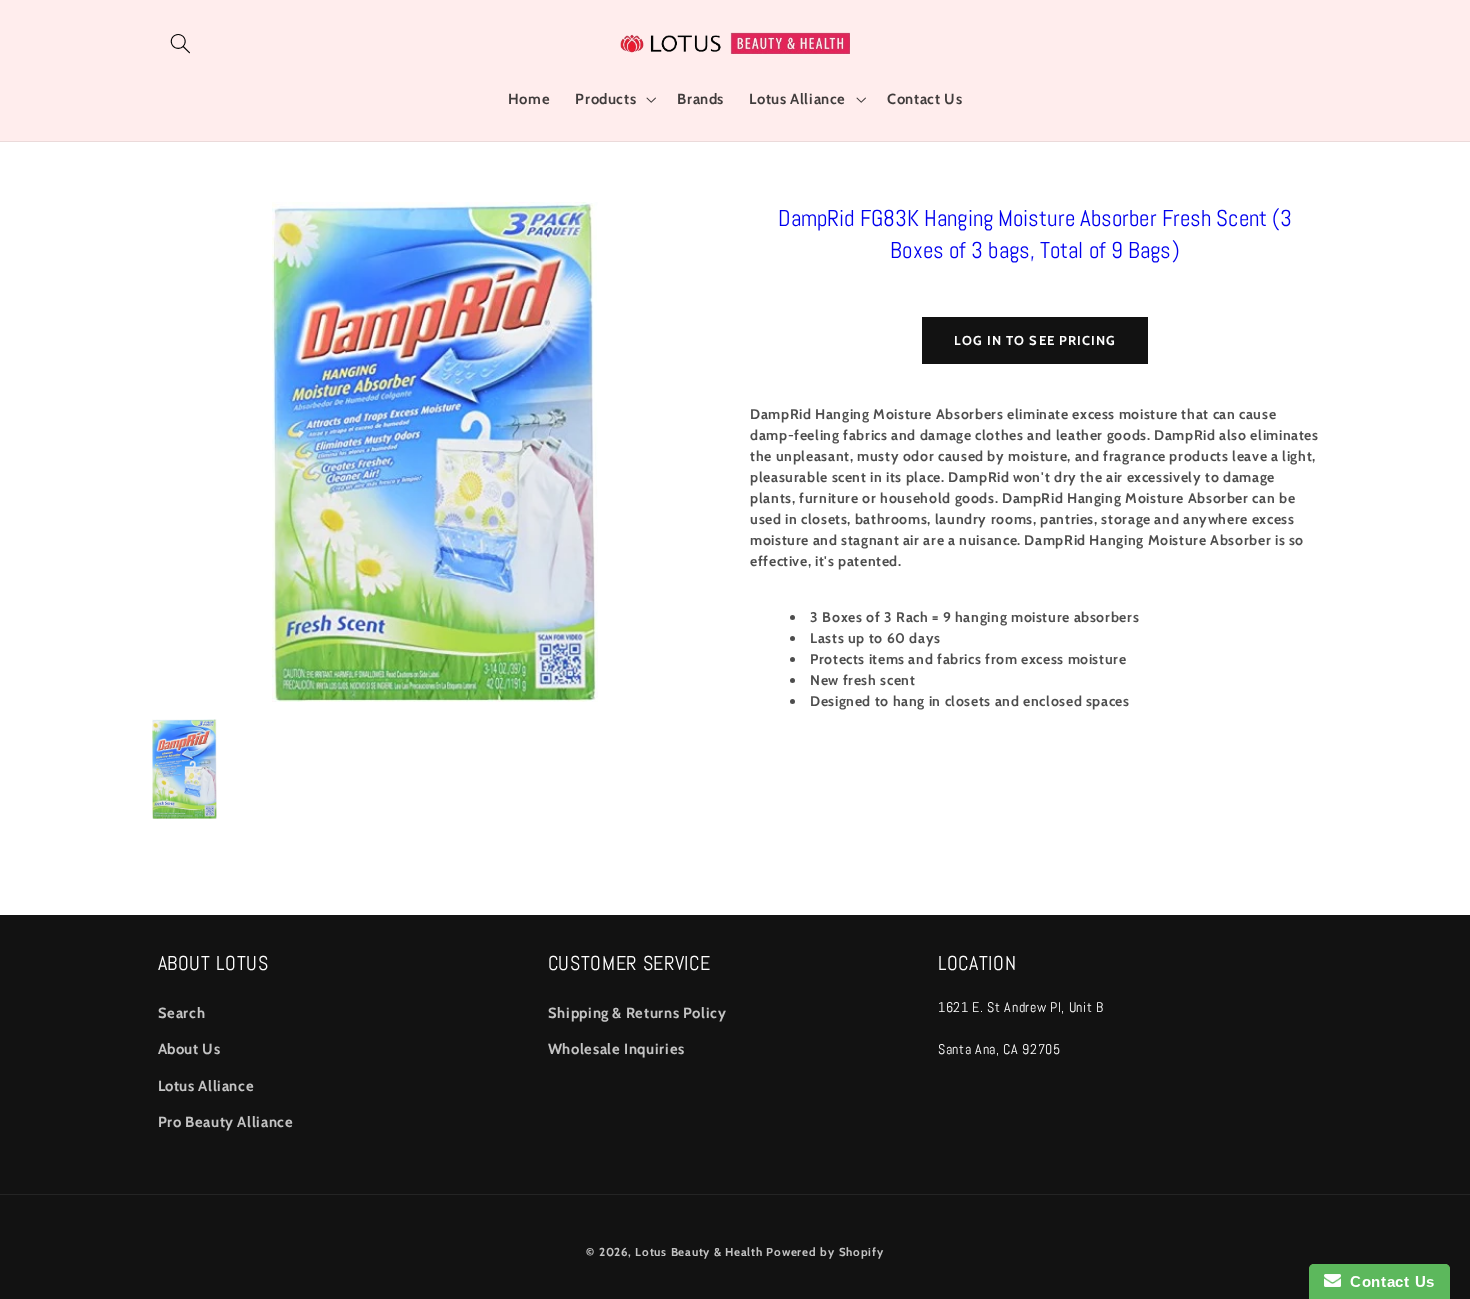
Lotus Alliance (206, 1086)
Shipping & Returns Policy (637, 1013)
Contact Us (1388, 1281)
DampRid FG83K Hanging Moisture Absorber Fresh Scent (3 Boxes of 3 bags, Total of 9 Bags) (1035, 234)
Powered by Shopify (824, 1252)
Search (182, 1013)
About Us (189, 1049)
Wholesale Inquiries (616, 1049)
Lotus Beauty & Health (698, 1252)
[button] (181, 43)
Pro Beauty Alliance (226, 1122)
